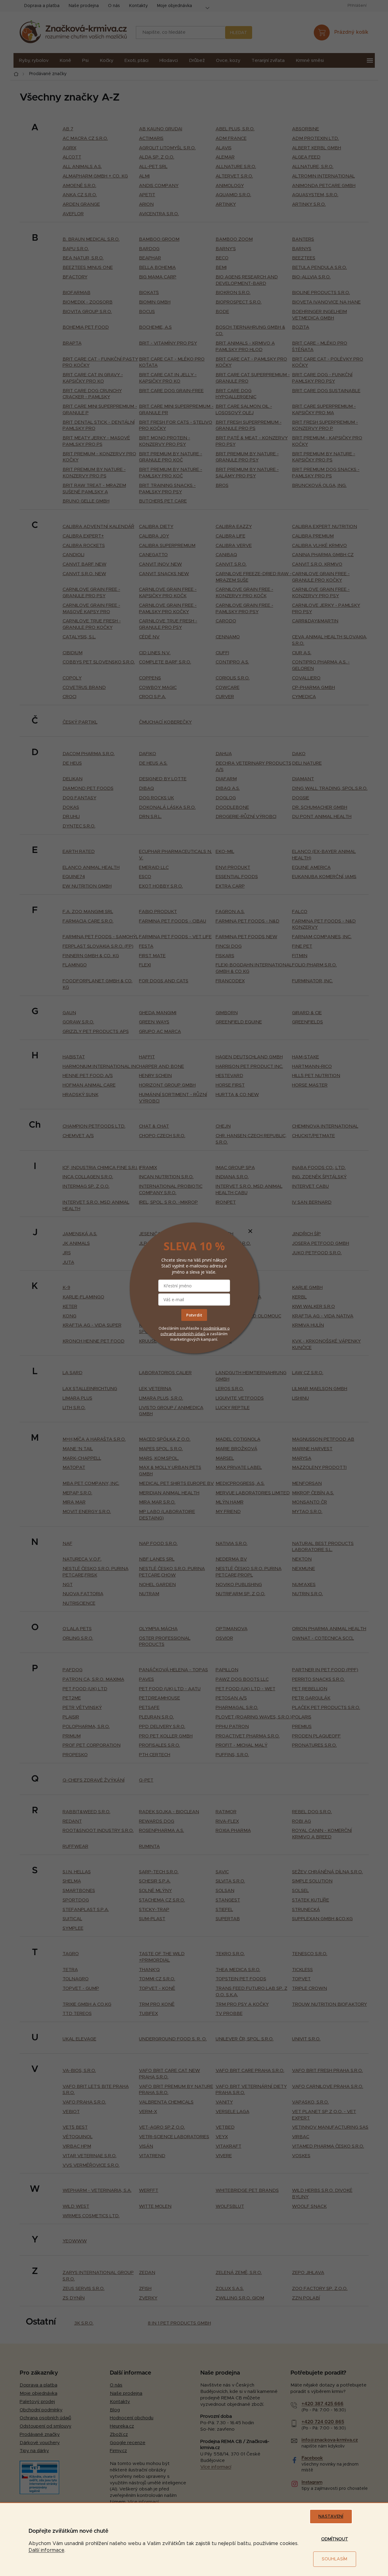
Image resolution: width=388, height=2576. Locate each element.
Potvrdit (194, 1315)
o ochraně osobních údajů (195, 1331)
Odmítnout (335, 2539)
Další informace (46, 2550)
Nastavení (331, 2517)
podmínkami (215, 1328)
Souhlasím (334, 2559)
